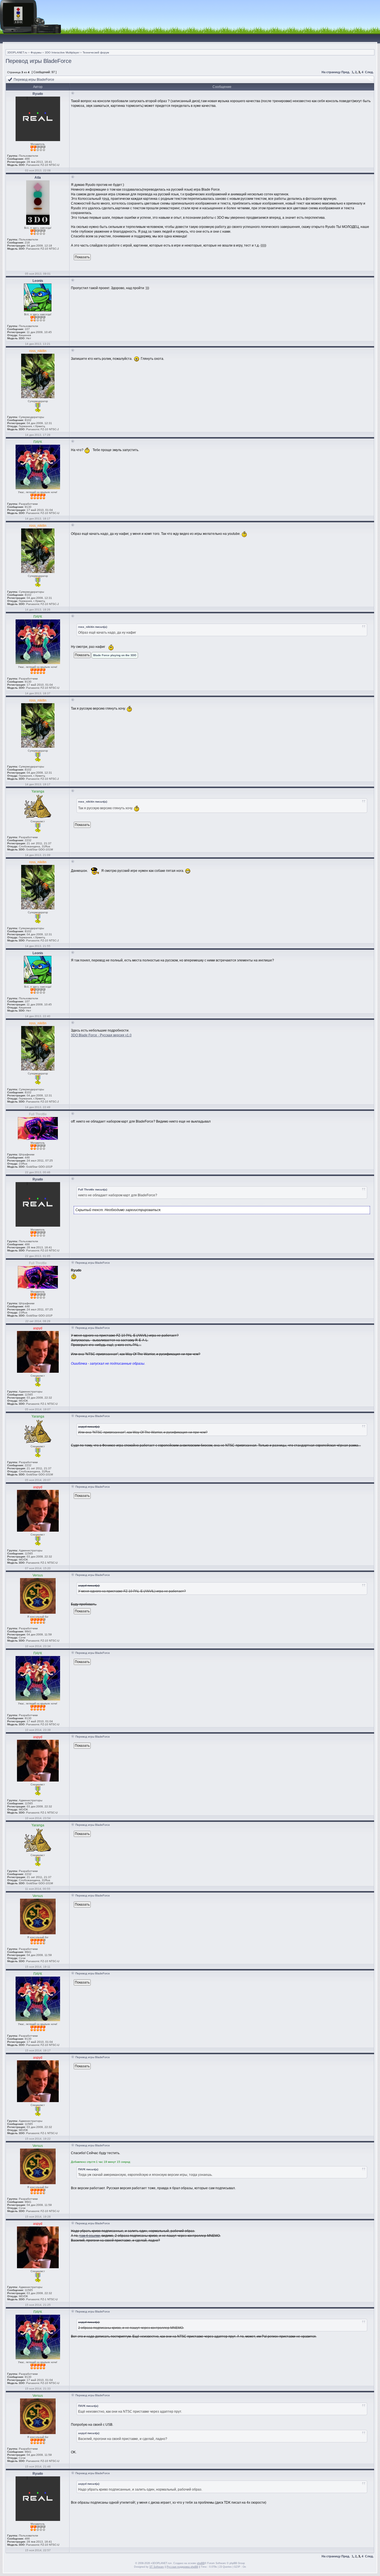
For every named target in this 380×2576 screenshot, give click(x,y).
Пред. (346, 72)
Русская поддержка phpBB (182, 2567)
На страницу (331, 72)
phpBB (201, 2563)
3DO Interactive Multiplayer (62, 52)
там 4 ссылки (90, 2236)
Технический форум (96, 52)
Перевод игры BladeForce (39, 61)
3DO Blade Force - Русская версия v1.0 (101, 1035)
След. (369, 72)
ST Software (157, 2567)
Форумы (36, 52)
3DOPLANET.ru (17, 52)
